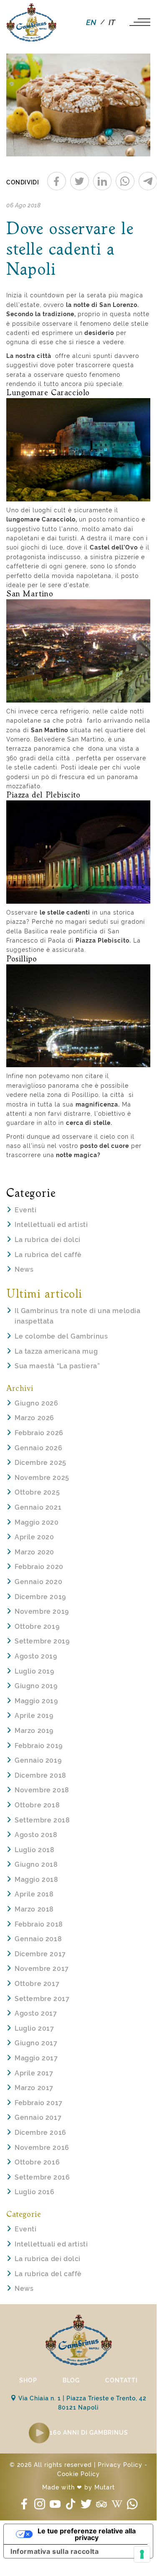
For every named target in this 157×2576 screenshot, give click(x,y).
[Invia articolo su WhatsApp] (125, 181)
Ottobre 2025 (37, 1492)
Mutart (105, 2487)
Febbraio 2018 (39, 1924)
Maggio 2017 (36, 2058)
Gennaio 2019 (38, 1760)
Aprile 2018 (34, 1894)
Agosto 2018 (36, 1835)
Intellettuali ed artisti (51, 1225)
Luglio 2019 (34, 1671)
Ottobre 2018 (37, 1805)
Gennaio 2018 (38, 1939)
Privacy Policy (120, 2465)
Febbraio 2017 (39, 2103)
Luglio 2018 (35, 1850)
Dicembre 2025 (41, 1463)
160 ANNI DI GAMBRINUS (89, 2433)
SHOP (28, 2380)
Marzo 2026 (34, 1418)
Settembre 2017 (42, 1999)
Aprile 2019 (34, 1716)
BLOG (71, 2380)
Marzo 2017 (34, 2088)
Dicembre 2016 (41, 2133)
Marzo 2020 (34, 1552)
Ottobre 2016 (37, 2162)
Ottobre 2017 (37, 1984)
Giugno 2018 (36, 1864)
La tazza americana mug (56, 1351)
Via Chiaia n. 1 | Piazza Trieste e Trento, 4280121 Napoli (82, 2403)
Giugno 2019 (36, 1686)
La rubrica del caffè (48, 1255)
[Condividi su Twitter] (80, 181)
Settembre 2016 (42, 2177)
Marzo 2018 (34, 1909)
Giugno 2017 (36, 2043)
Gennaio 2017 (38, 2117)
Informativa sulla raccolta (55, 2551)
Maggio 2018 (37, 1880)
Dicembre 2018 (41, 1775)
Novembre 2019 (42, 1611)
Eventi (26, 1210)
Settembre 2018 (42, 1820)
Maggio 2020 (37, 1522)
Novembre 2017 (42, 1969)
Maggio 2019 (36, 1701)
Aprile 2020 (34, 1537)
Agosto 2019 (36, 1656)
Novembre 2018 (42, 1790)
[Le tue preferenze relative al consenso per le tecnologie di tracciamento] (142, 2554)
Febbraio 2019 (39, 1746)
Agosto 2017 (36, 2013)
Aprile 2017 (34, 2073)
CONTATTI (122, 2380)
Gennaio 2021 (38, 1507)
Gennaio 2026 (38, 1448)
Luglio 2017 (34, 2028)
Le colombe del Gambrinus (61, 1336)
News (24, 1269)
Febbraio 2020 (39, 1567)
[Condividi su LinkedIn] (103, 181)
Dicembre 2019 (40, 1597)
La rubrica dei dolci (48, 1240)
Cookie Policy (78, 2474)
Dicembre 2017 (40, 1954)
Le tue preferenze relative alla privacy (87, 2534)
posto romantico (114, 519)
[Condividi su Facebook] (57, 181)
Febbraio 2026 (39, 1433)
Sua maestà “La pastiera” (57, 1366)
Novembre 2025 (42, 1478)
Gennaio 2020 (38, 1582)
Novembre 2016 (42, 2148)
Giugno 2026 (37, 1403)
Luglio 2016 (35, 2192)
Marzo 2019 (34, 1731)
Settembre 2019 (42, 1641)
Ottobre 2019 (37, 1627)
